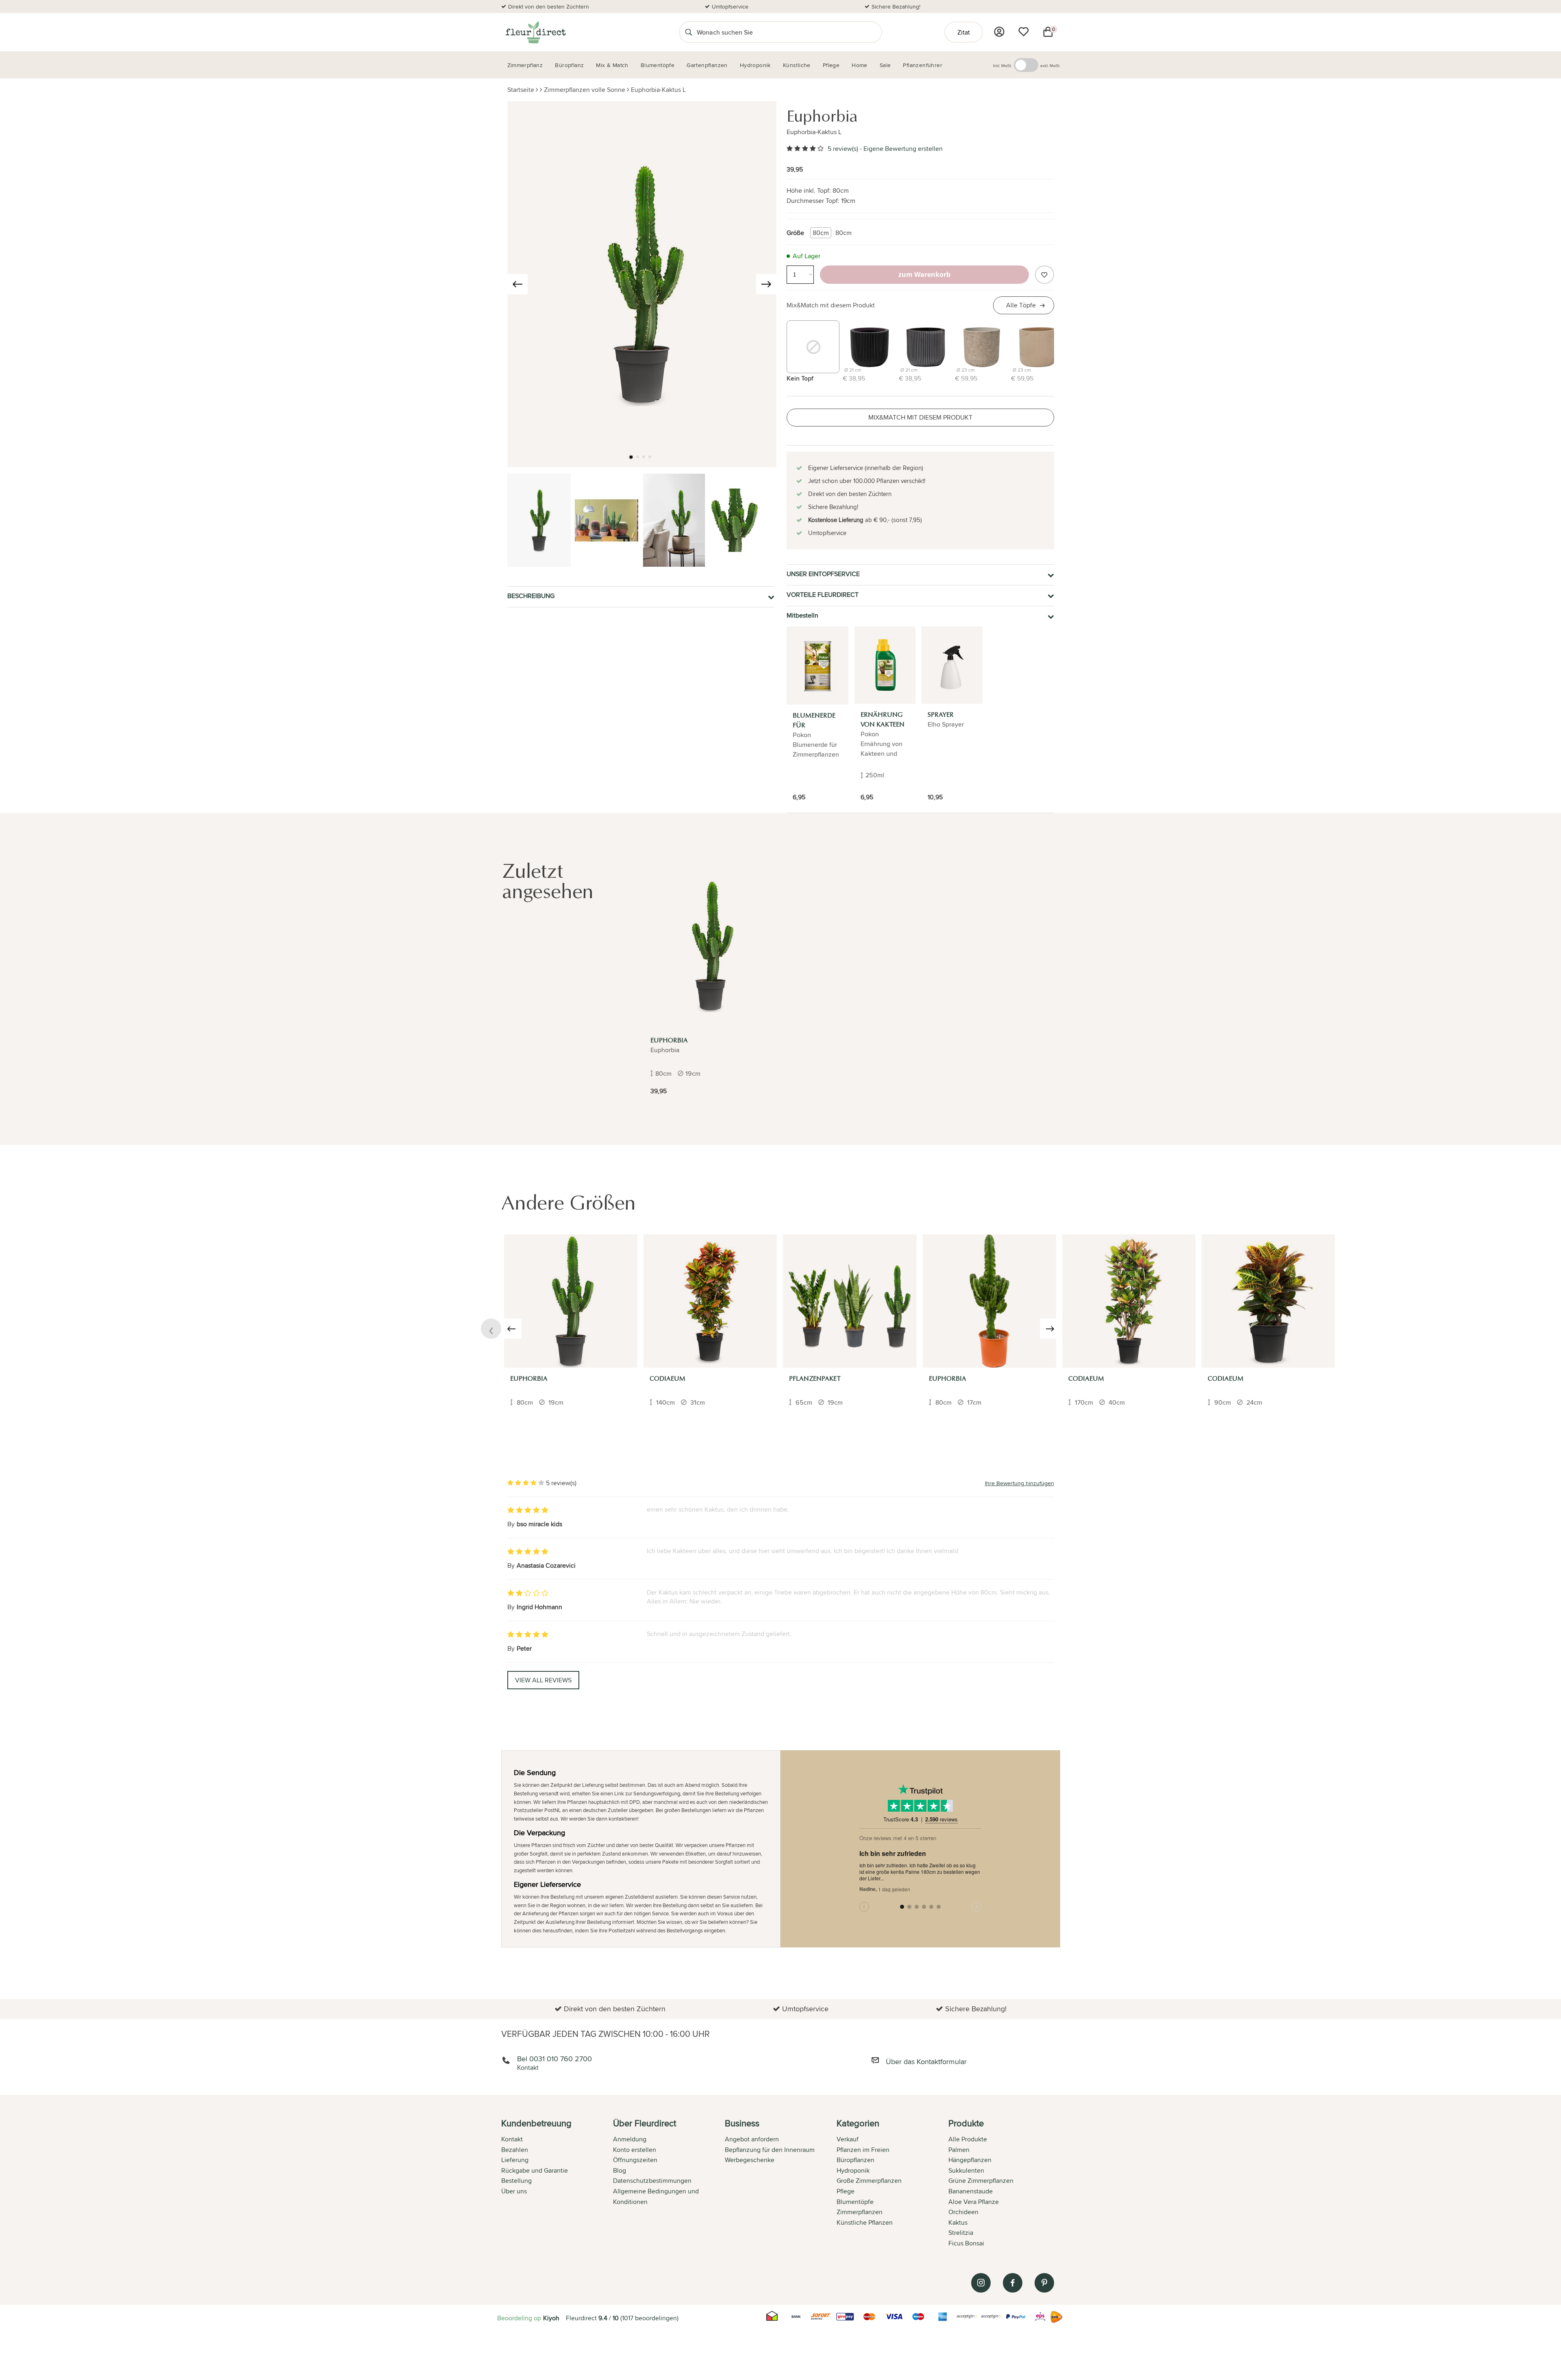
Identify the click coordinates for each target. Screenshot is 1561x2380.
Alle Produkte (968, 2139)
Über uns (514, 2191)
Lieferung (515, 2160)
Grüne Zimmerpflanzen (981, 2181)
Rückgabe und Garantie (535, 2170)
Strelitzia (961, 2233)
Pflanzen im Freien (863, 2150)
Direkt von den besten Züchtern (549, 7)
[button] (631, 457)
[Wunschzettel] (1024, 32)
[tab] (557, 2184)
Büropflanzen (856, 2160)
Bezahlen (515, 2150)
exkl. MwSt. (1050, 65)
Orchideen (963, 2212)
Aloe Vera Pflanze (974, 2202)
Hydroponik (853, 2170)
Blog (620, 2170)
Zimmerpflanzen (860, 2212)
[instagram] (981, 2283)
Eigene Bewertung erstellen (903, 149)
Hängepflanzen (970, 2160)
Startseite (521, 90)
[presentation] (517, 284)
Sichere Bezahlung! (896, 7)
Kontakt (512, 2139)
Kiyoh (551, 2318)
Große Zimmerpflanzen (869, 2181)
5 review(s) (843, 149)
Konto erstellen (635, 2150)
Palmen (959, 2150)
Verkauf (848, 2139)
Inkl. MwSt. (1002, 65)
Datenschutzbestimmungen (652, 2181)
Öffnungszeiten (635, 2160)
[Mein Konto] (999, 32)
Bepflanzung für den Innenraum (770, 2150)
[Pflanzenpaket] (850, 1301)
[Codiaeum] (710, 1301)
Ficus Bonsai (966, 2243)
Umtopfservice (730, 7)
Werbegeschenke (750, 2160)
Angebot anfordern (752, 2139)
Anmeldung (630, 2139)
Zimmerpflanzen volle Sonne (585, 90)
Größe (795, 233)
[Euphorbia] (711, 946)
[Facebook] (1013, 2283)
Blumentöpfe (855, 2202)
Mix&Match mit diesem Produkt (831, 305)
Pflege (846, 2191)
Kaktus (958, 2222)
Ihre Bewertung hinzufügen (1020, 1483)
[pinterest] (1044, 2283)
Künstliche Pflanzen (865, 2222)
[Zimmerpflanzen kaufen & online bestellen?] (535, 32)
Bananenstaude (971, 2191)
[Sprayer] (952, 665)
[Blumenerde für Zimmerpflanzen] (817, 666)
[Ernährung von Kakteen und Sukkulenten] (885, 665)
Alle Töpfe (1021, 305)
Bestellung (516, 2181)
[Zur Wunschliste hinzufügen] (1044, 275)
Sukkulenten (966, 2170)
